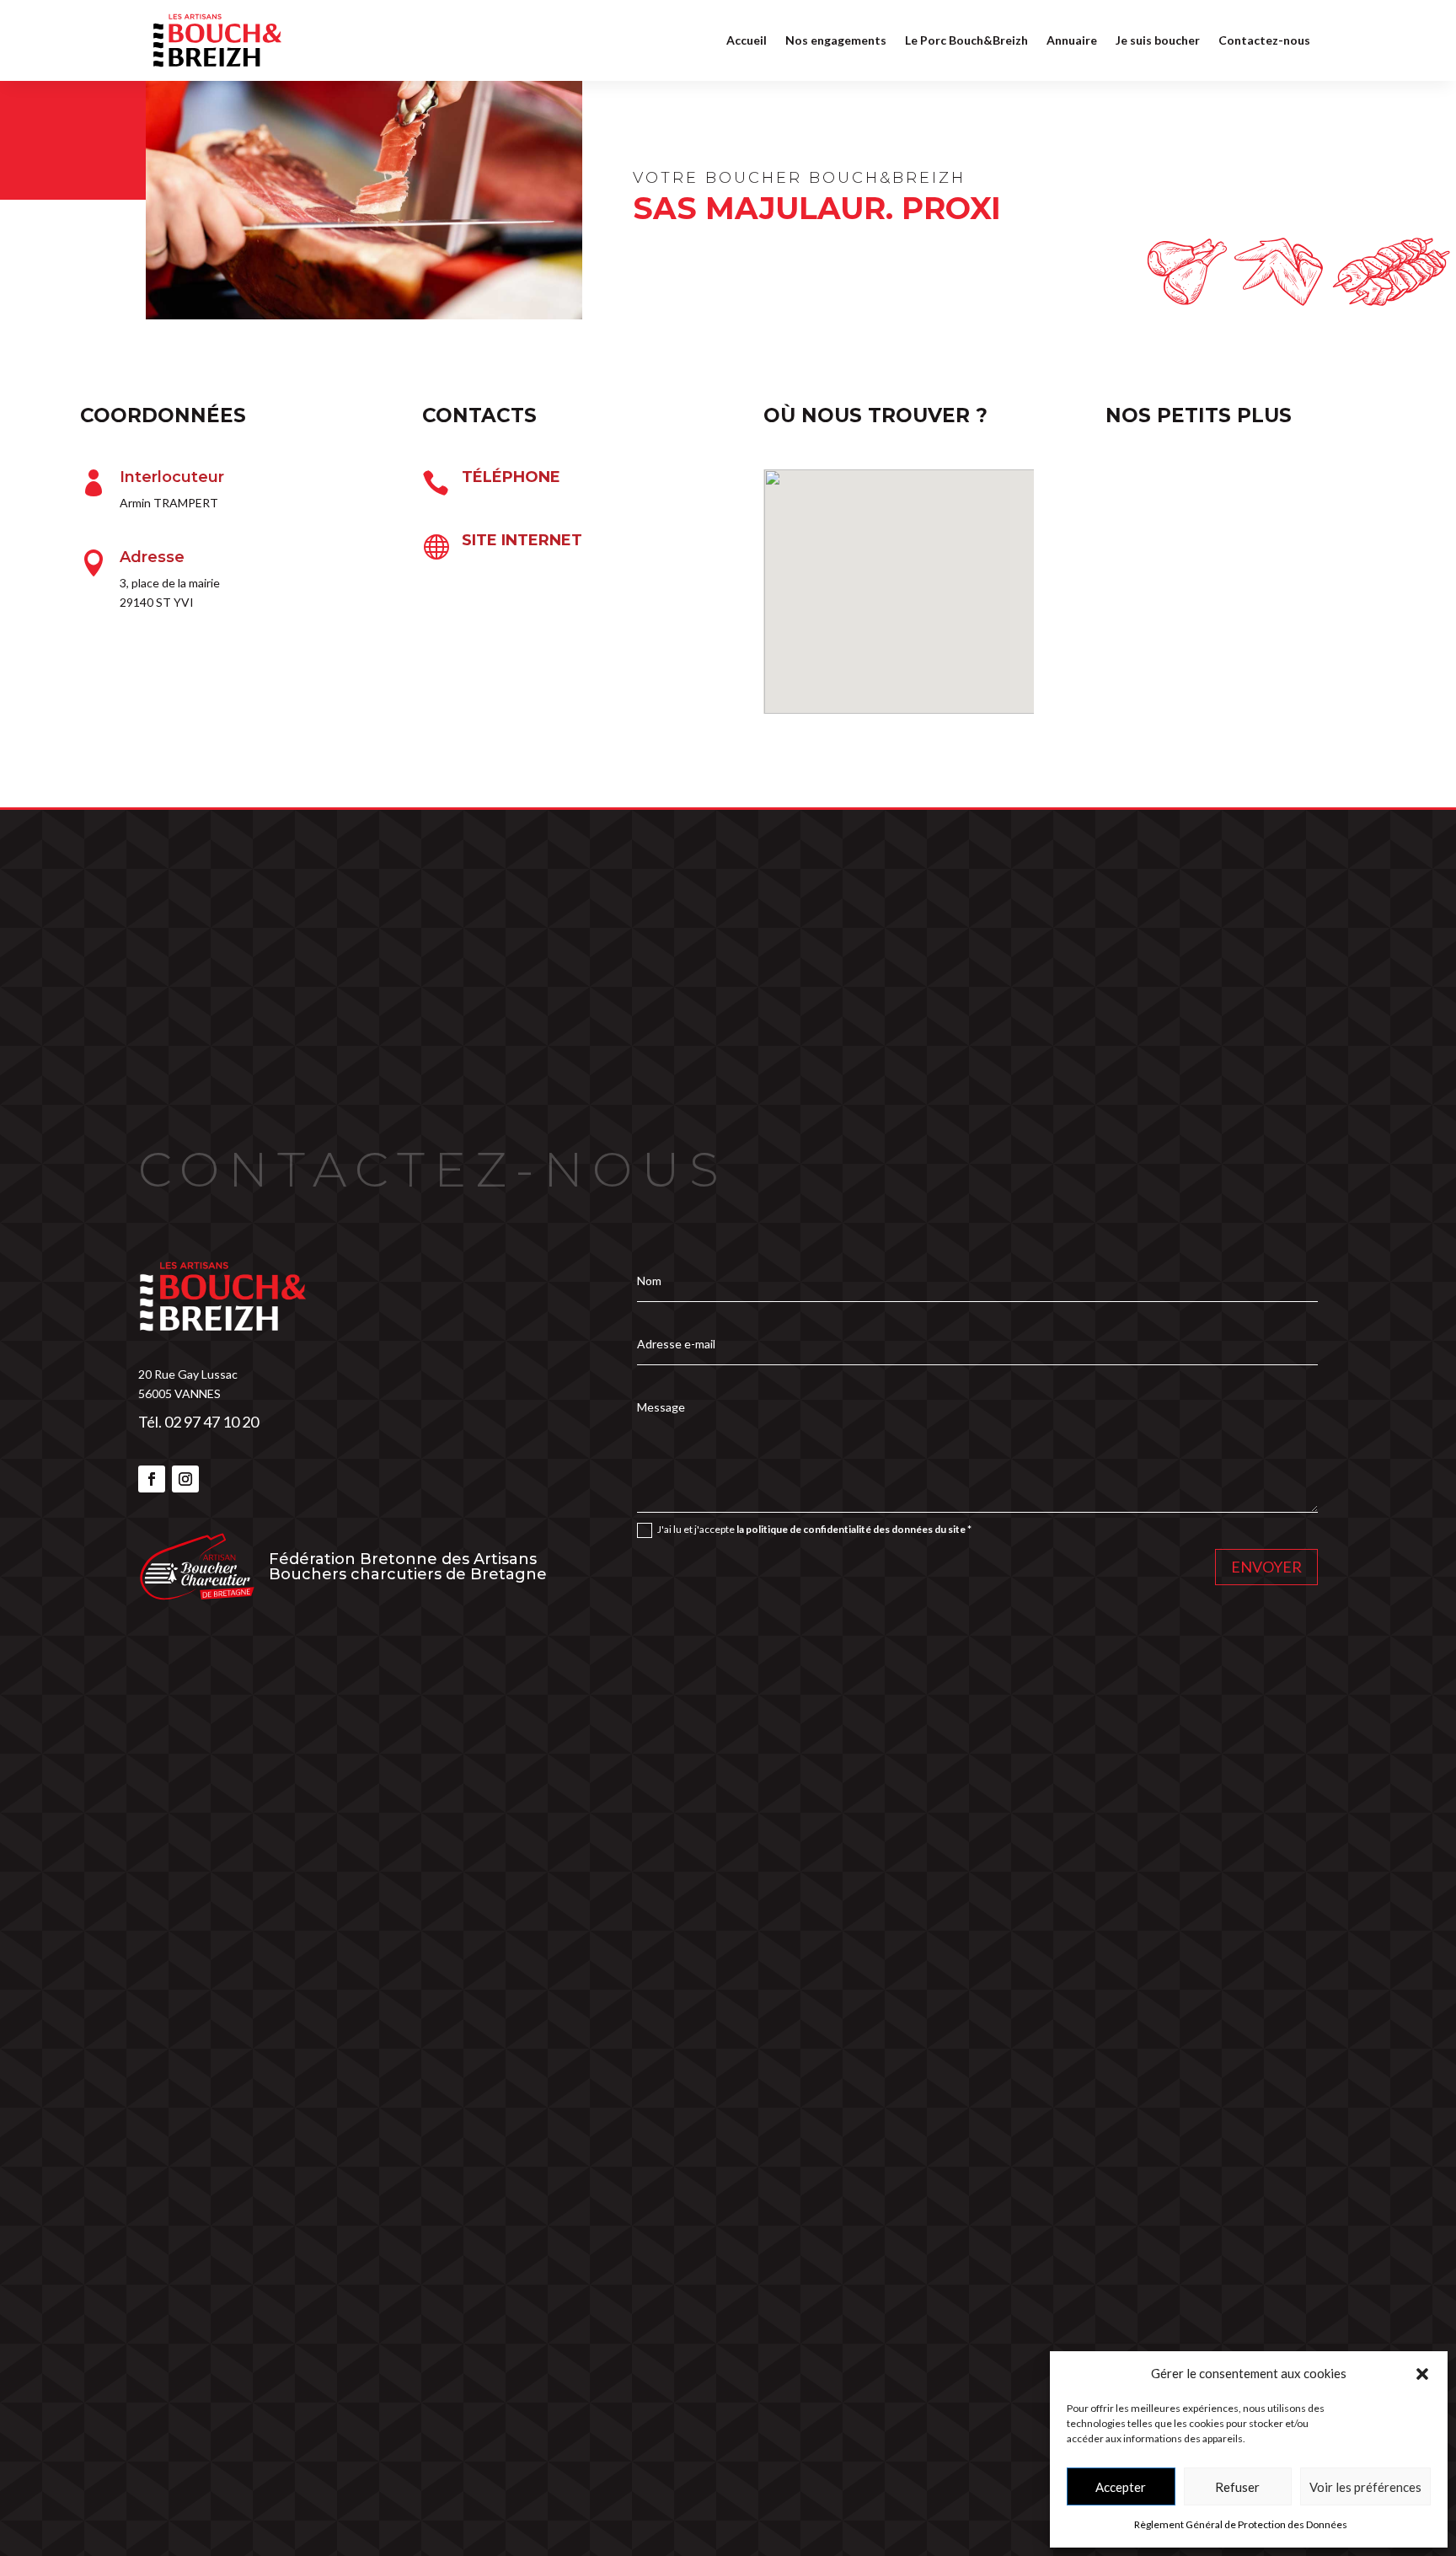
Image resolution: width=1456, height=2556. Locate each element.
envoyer (1266, 1567)
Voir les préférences (1365, 2487)
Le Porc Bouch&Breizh (966, 40)
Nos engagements (836, 40)
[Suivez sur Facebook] (152, 1479)
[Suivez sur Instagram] (185, 1479)
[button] (1422, 2374)
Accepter (1121, 2487)
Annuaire (1072, 40)
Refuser (1237, 2487)
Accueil (747, 40)
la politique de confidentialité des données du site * (854, 1529)
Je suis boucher (1158, 40)
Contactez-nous (1264, 40)
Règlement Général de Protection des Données (1241, 2524)
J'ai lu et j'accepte (814, 1529)
